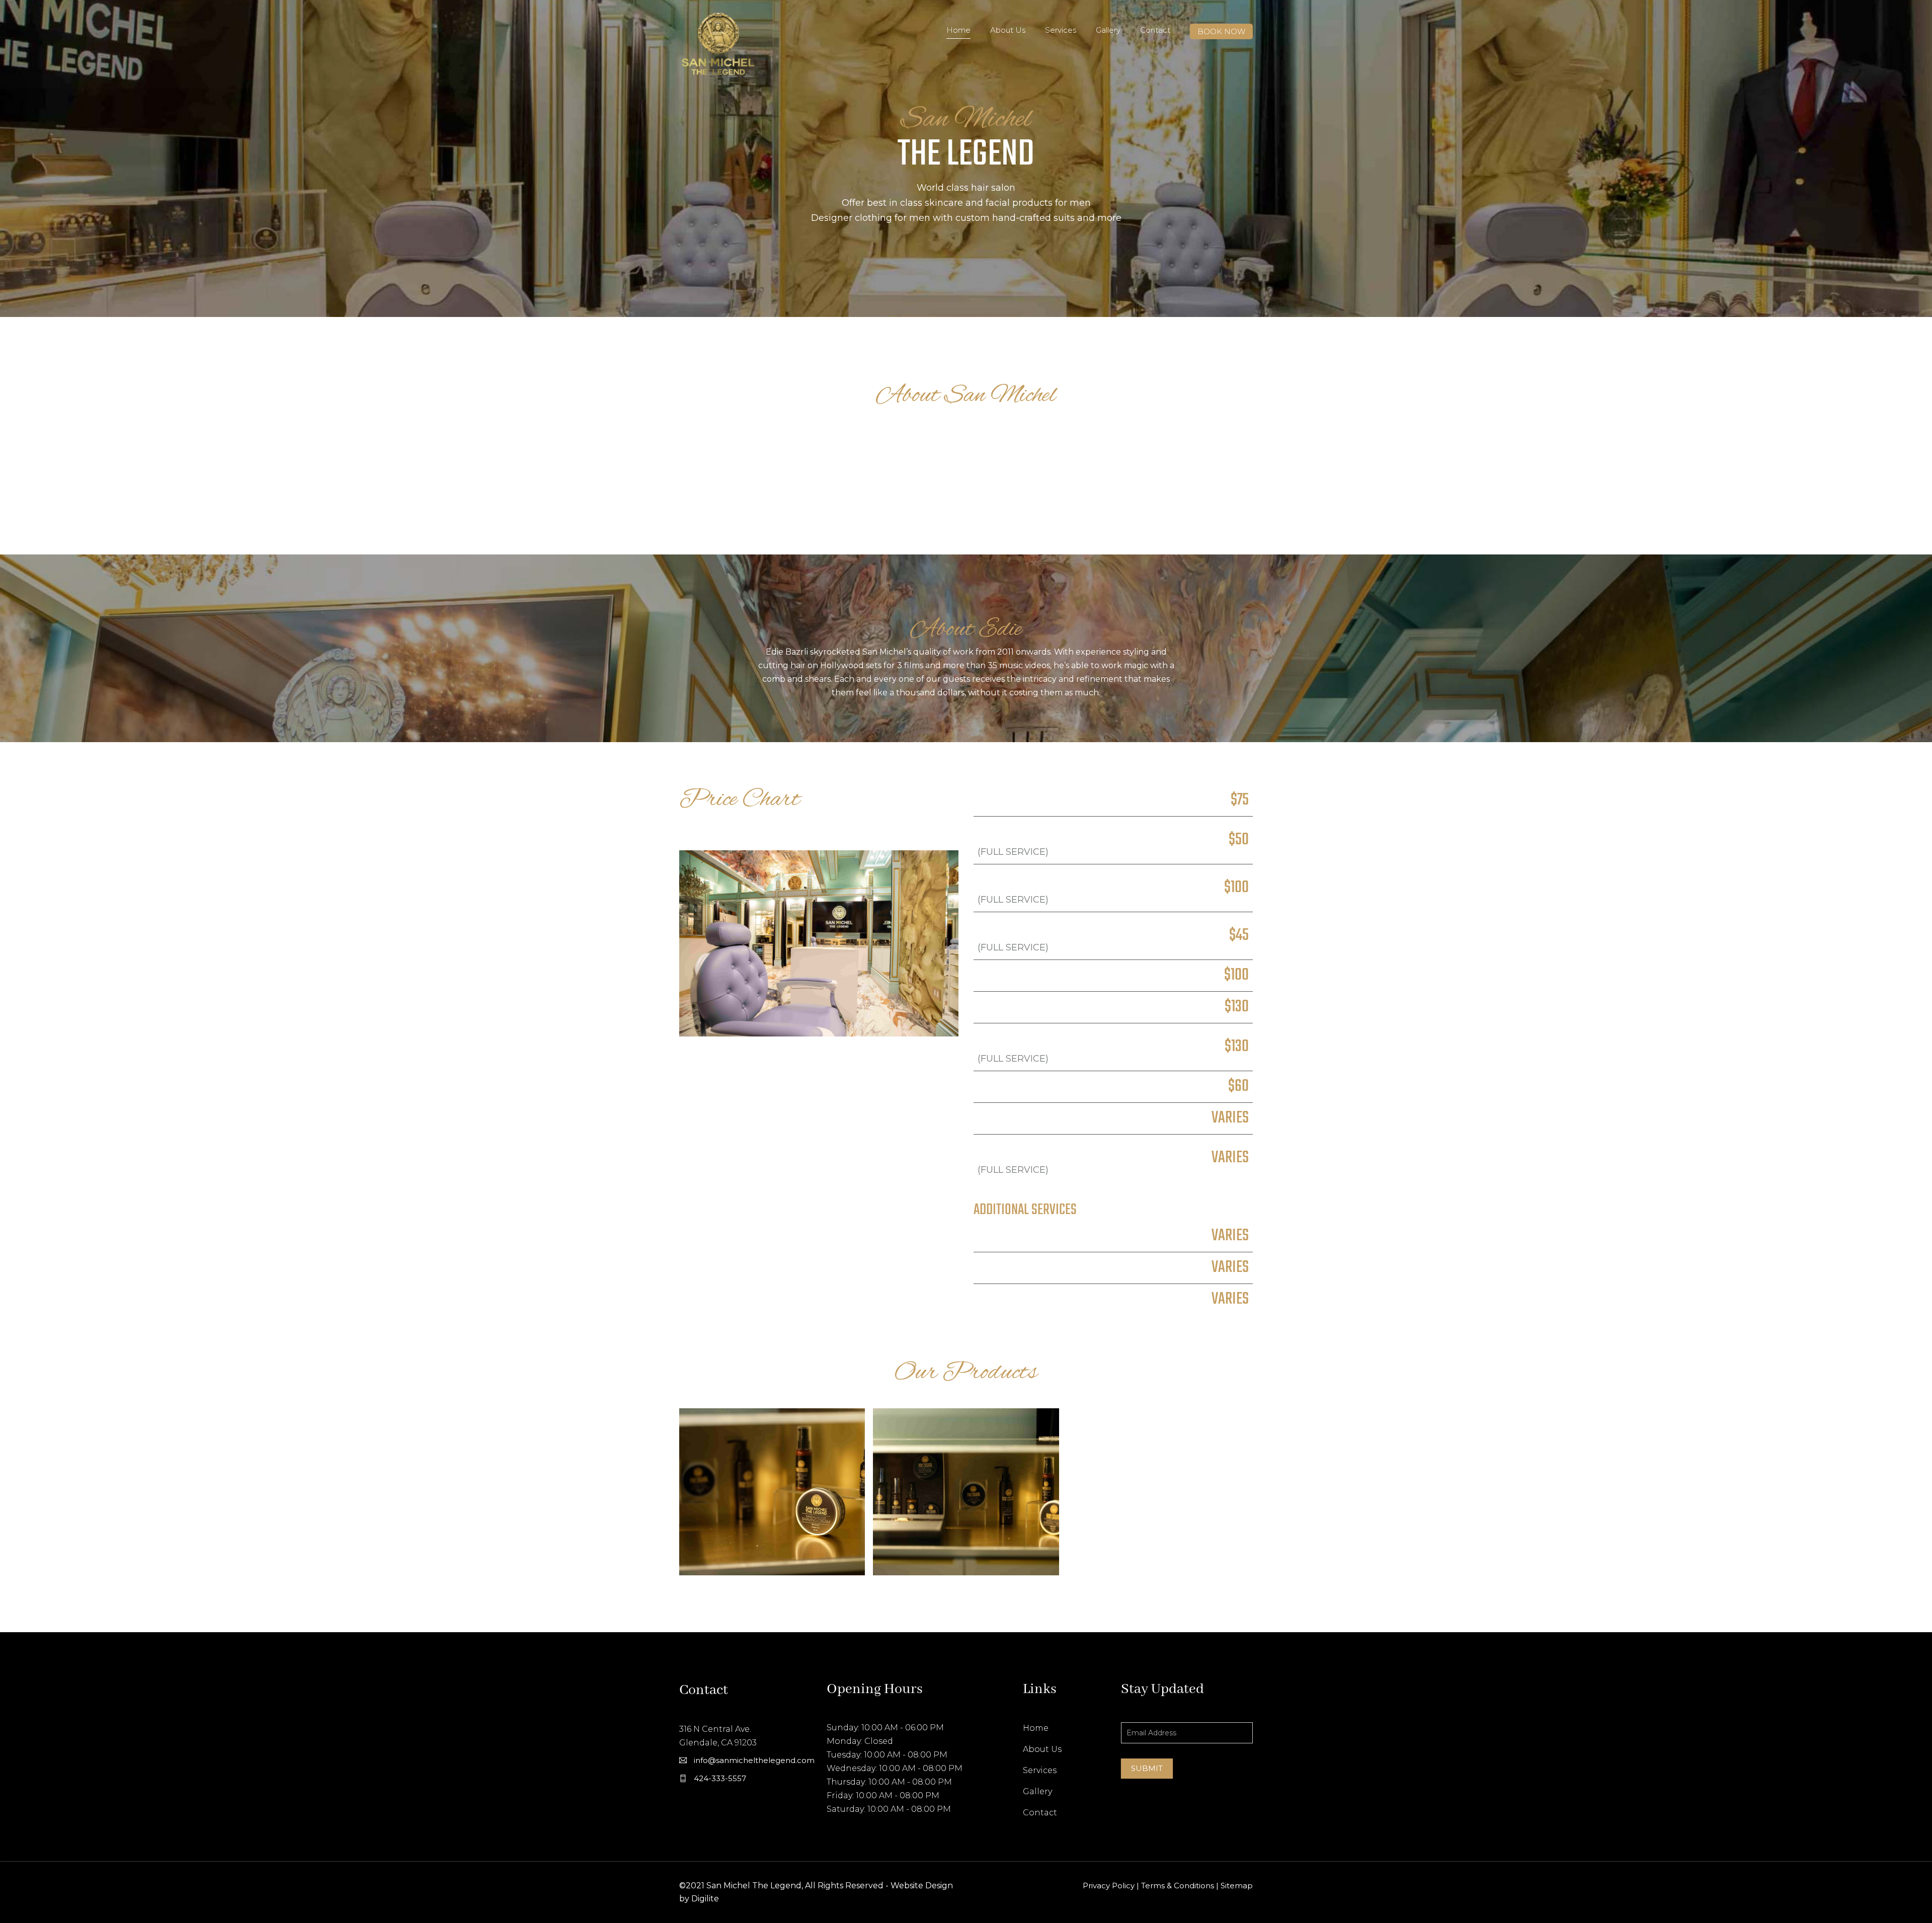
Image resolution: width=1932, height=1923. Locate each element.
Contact (1155, 30)
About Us (1008, 30)
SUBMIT (1147, 1768)
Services (1061, 30)
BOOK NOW (1221, 31)
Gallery (1108, 30)
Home (958, 30)
